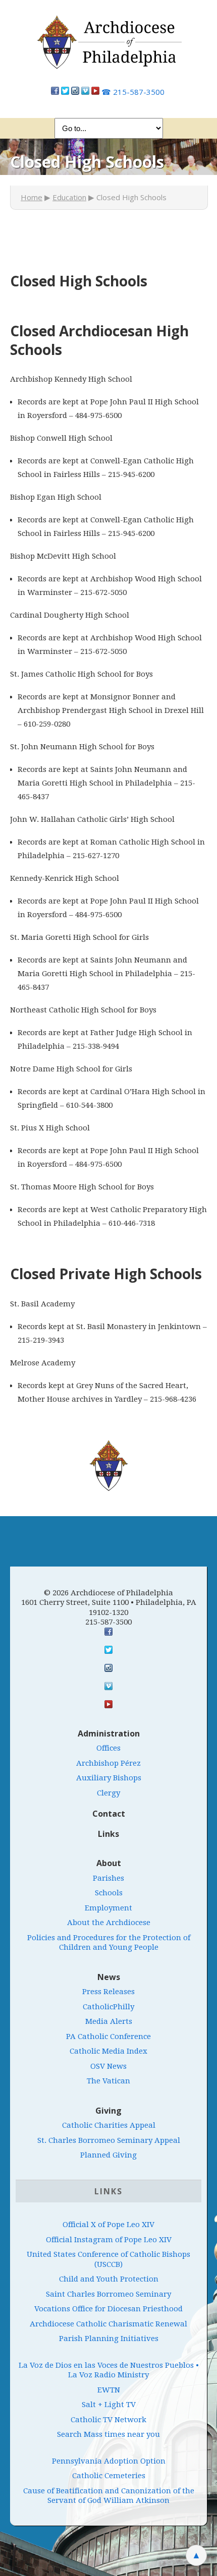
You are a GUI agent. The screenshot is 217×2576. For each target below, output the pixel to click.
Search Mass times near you (108, 2434)
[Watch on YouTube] (95, 92)
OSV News (108, 2066)
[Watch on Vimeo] (85, 92)
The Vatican (108, 2081)
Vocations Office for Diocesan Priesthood (108, 2309)
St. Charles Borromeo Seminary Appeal (109, 2140)
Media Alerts (109, 2021)
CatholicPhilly (108, 2007)
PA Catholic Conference (108, 2036)
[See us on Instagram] (108, 1668)
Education (69, 197)
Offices (108, 1748)
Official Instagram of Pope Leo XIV (109, 2240)
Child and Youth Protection (109, 2279)
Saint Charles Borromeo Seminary (108, 2294)
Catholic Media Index (108, 2051)
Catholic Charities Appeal (109, 2125)
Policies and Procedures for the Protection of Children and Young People (109, 1943)
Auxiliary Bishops (109, 1778)
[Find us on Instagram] (75, 92)
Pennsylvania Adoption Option (109, 2461)
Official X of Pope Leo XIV (108, 2225)
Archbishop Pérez (108, 1763)
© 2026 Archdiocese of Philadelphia (108, 1593)
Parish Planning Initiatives (109, 2339)
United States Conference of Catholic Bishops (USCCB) (108, 2259)
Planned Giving (108, 2155)
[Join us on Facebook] (55, 92)
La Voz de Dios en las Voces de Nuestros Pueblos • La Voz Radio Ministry (109, 2370)
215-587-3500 (133, 92)
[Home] (108, 47)
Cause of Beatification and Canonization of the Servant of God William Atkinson (109, 2496)
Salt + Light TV (109, 2405)
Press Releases (108, 1992)
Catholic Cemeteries (109, 2476)
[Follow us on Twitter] (65, 92)
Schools (109, 1893)
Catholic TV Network (108, 2420)
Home (32, 197)
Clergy (108, 1793)
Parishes (108, 1878)
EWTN (109, 2390)
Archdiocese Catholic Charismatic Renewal (108, 2324)
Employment (108, 1908)
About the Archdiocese (109, 1923)
